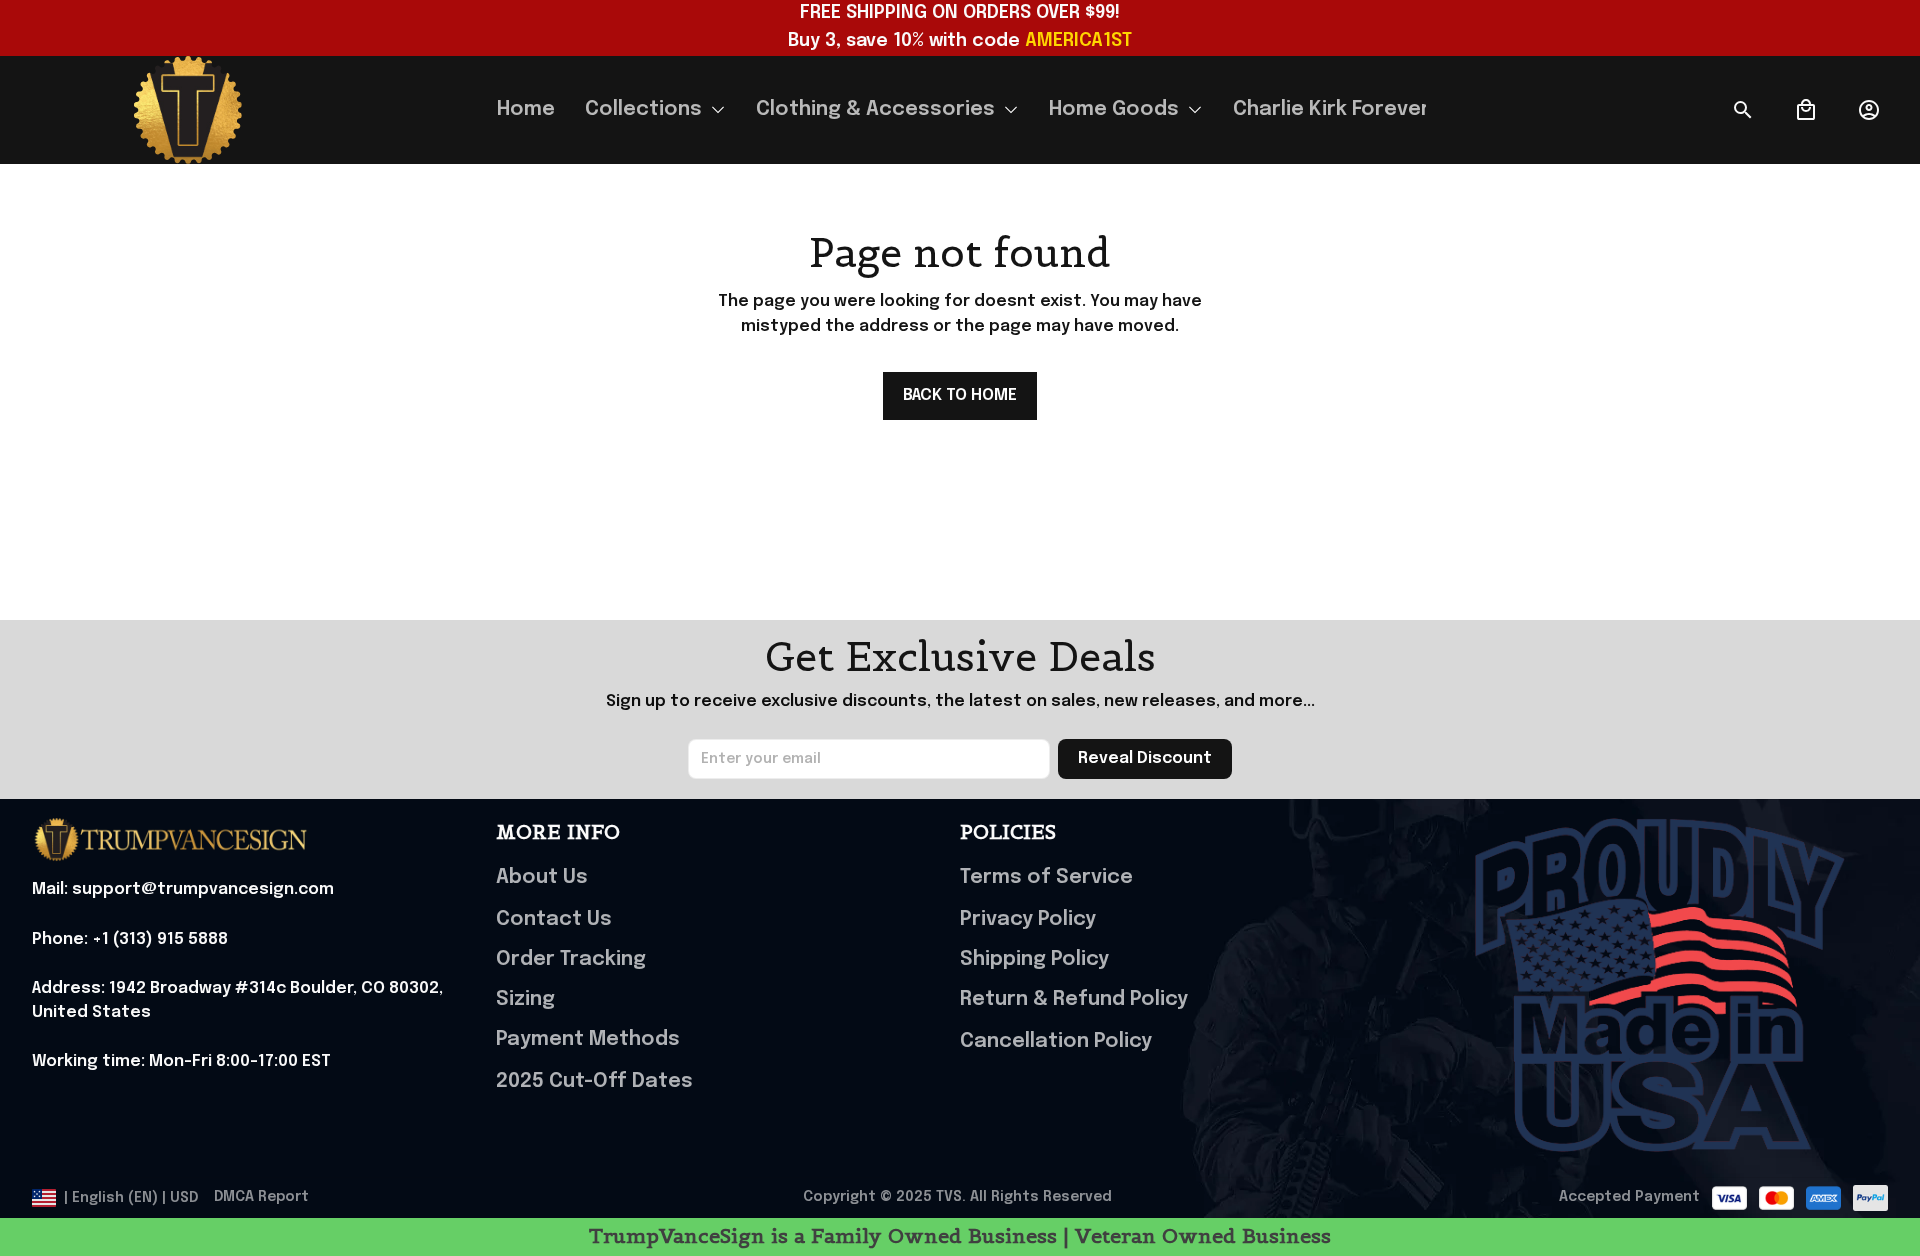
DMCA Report (261, 1197)
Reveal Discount (1145, 758)
